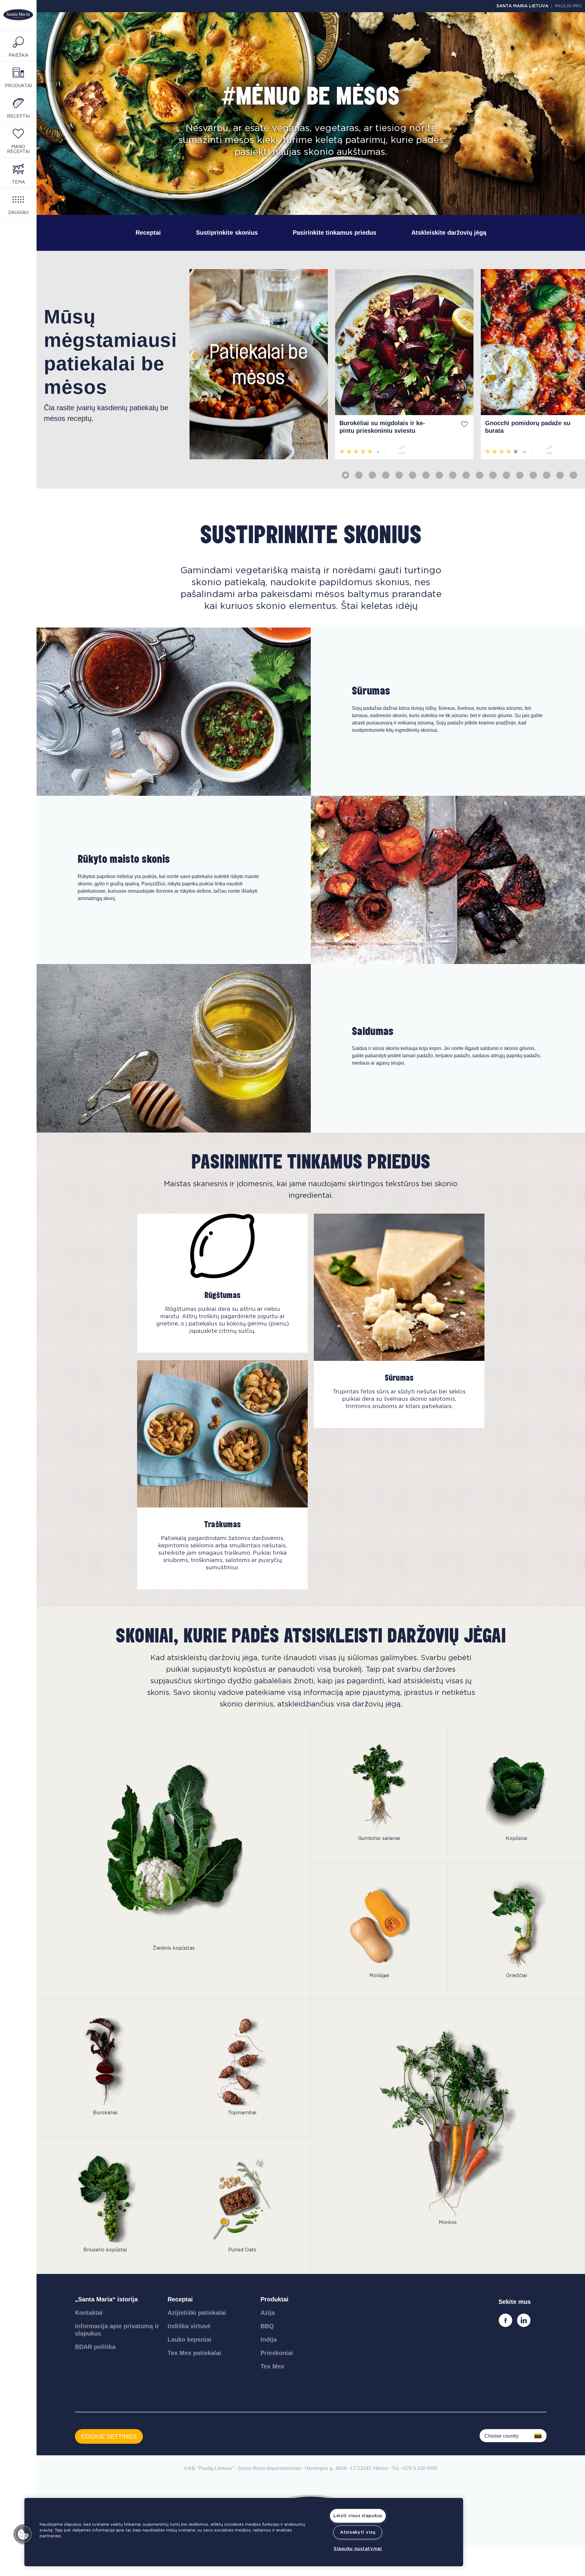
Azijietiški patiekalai (197, 2313)
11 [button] (480, 475)
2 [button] (359, 475)
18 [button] (573, 475)
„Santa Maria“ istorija (106, 2299)
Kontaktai (89, 2313)
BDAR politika (95, 2347)
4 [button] (386, 475)
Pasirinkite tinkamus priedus (335, 233)
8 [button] (439, 475)
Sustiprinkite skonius (227, 233)
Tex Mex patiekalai (194, 2353)
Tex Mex (272, 2366)
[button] (23, 2534)
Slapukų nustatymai (358, 2549)
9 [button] (453, 475)
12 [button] (493, 475)
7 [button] (426, 475)
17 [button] (560, 475)
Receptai (148, 233)
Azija (268, 2313)
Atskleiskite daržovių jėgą (449, 233)
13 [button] (506, 475)
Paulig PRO (568, 6)
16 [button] (547, 475)
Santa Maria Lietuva (522, 6)
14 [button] (520, 475)
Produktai (275, 2299)
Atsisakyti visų (358, 2532)
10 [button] (466, 475)
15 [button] (533, 475)
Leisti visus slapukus (358, 2516)
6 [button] (413, 475)
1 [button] (346, 475)
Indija (269, 2339)
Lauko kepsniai (190, 2339)
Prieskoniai (277, 2353)
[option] (109, 364)
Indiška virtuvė (189, 2326)
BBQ (267, 2326)
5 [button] (399, 475)
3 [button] (372, 475)
